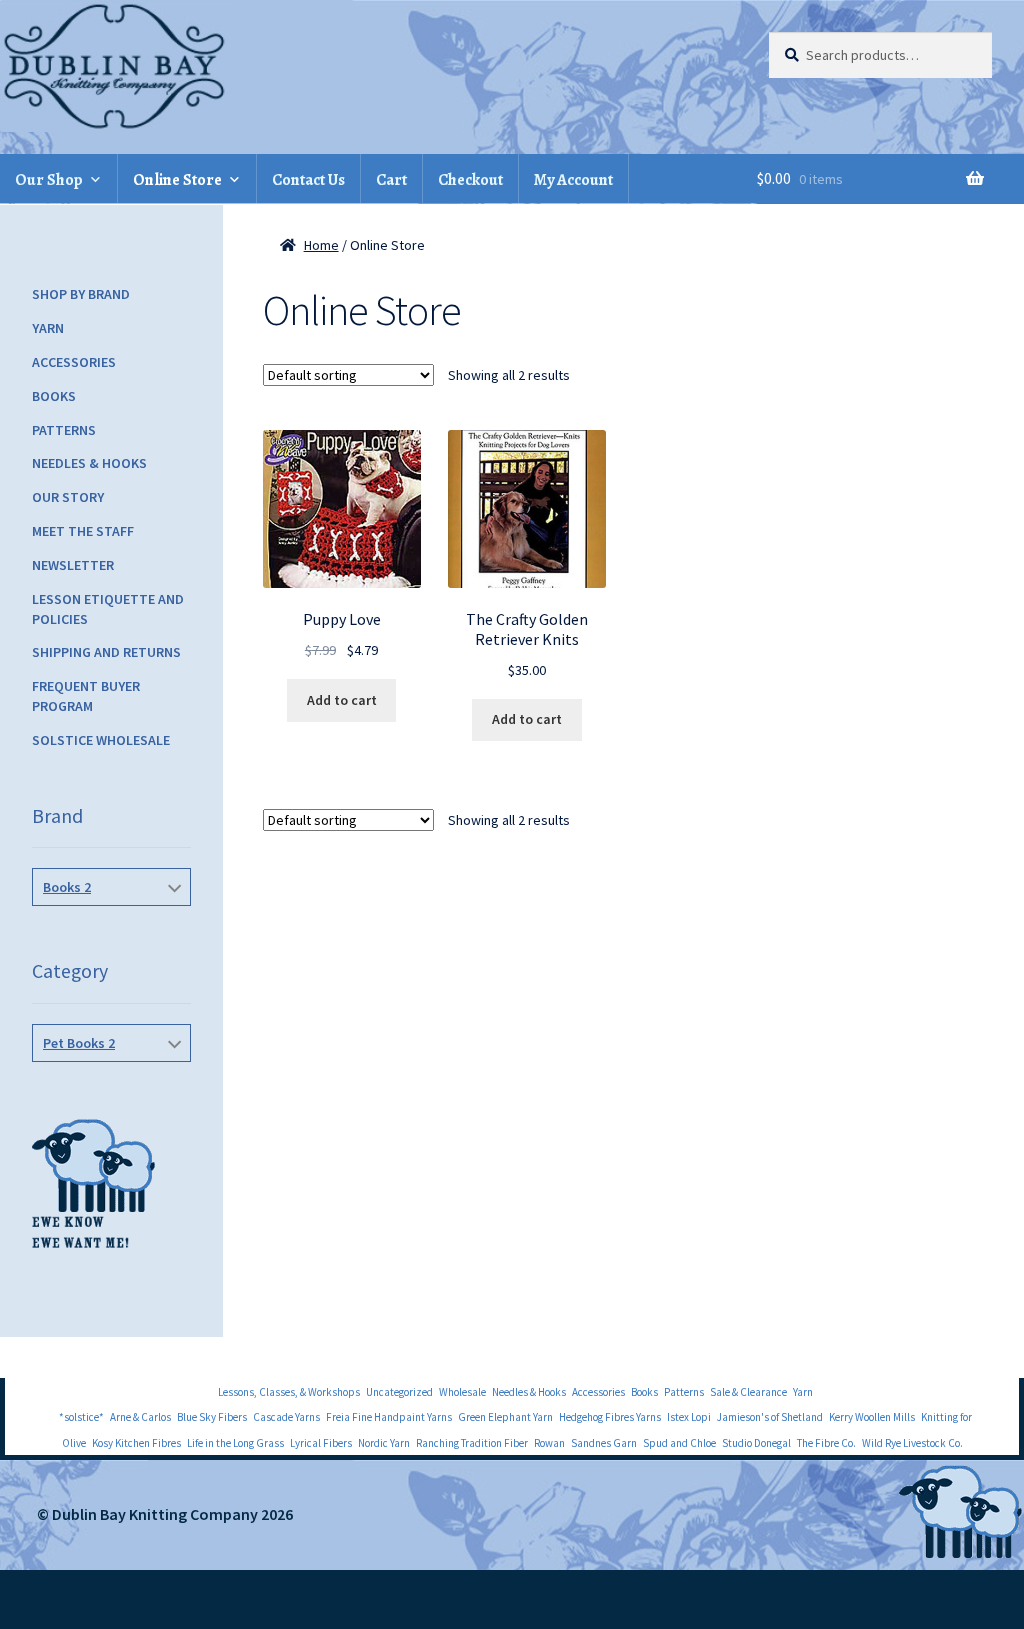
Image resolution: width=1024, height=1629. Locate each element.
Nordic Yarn (384, 1443)
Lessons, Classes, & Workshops (289, 1392)
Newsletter (73, 565)
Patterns (64, 430)
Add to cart (342, 700)
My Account (573, 180)
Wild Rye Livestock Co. (912, 1443)
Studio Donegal (756, 1443)
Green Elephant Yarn (505, 1417)
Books (54, 396)
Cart (391, 180)
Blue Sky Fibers (212, 1417)
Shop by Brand (81, 294)
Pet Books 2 (79, 1043)
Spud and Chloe (679, 1443)
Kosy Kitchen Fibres (136, 1443)
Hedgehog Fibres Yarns (610, 1417)
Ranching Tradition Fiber (472, 1443)
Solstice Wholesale (101, 740)
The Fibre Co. (826, 1443)
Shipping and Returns (106, 652)
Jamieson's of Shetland (770, 1417)
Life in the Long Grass (235, 1443)
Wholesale (462, 1392)
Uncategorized (399, 1392)
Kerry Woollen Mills (872, 1417)
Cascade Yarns (286, 1417)
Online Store (177, 180)
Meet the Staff (83, 531)
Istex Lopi (689, 1417)
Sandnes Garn (604, 1443)
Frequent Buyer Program (86, 696)
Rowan (549, 1443)
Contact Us (308, 180)
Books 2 (67, 887)
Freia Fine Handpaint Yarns (389, 1417)
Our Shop (49, 180)
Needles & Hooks (89, 463)
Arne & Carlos (140, 1417)
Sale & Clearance (748, 1392)
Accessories (74, 362)
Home (321, 245)
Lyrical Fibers (321, 1443)
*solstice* (81, 1417)
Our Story (68, 497)
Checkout (470, 180)
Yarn (48, 328)
